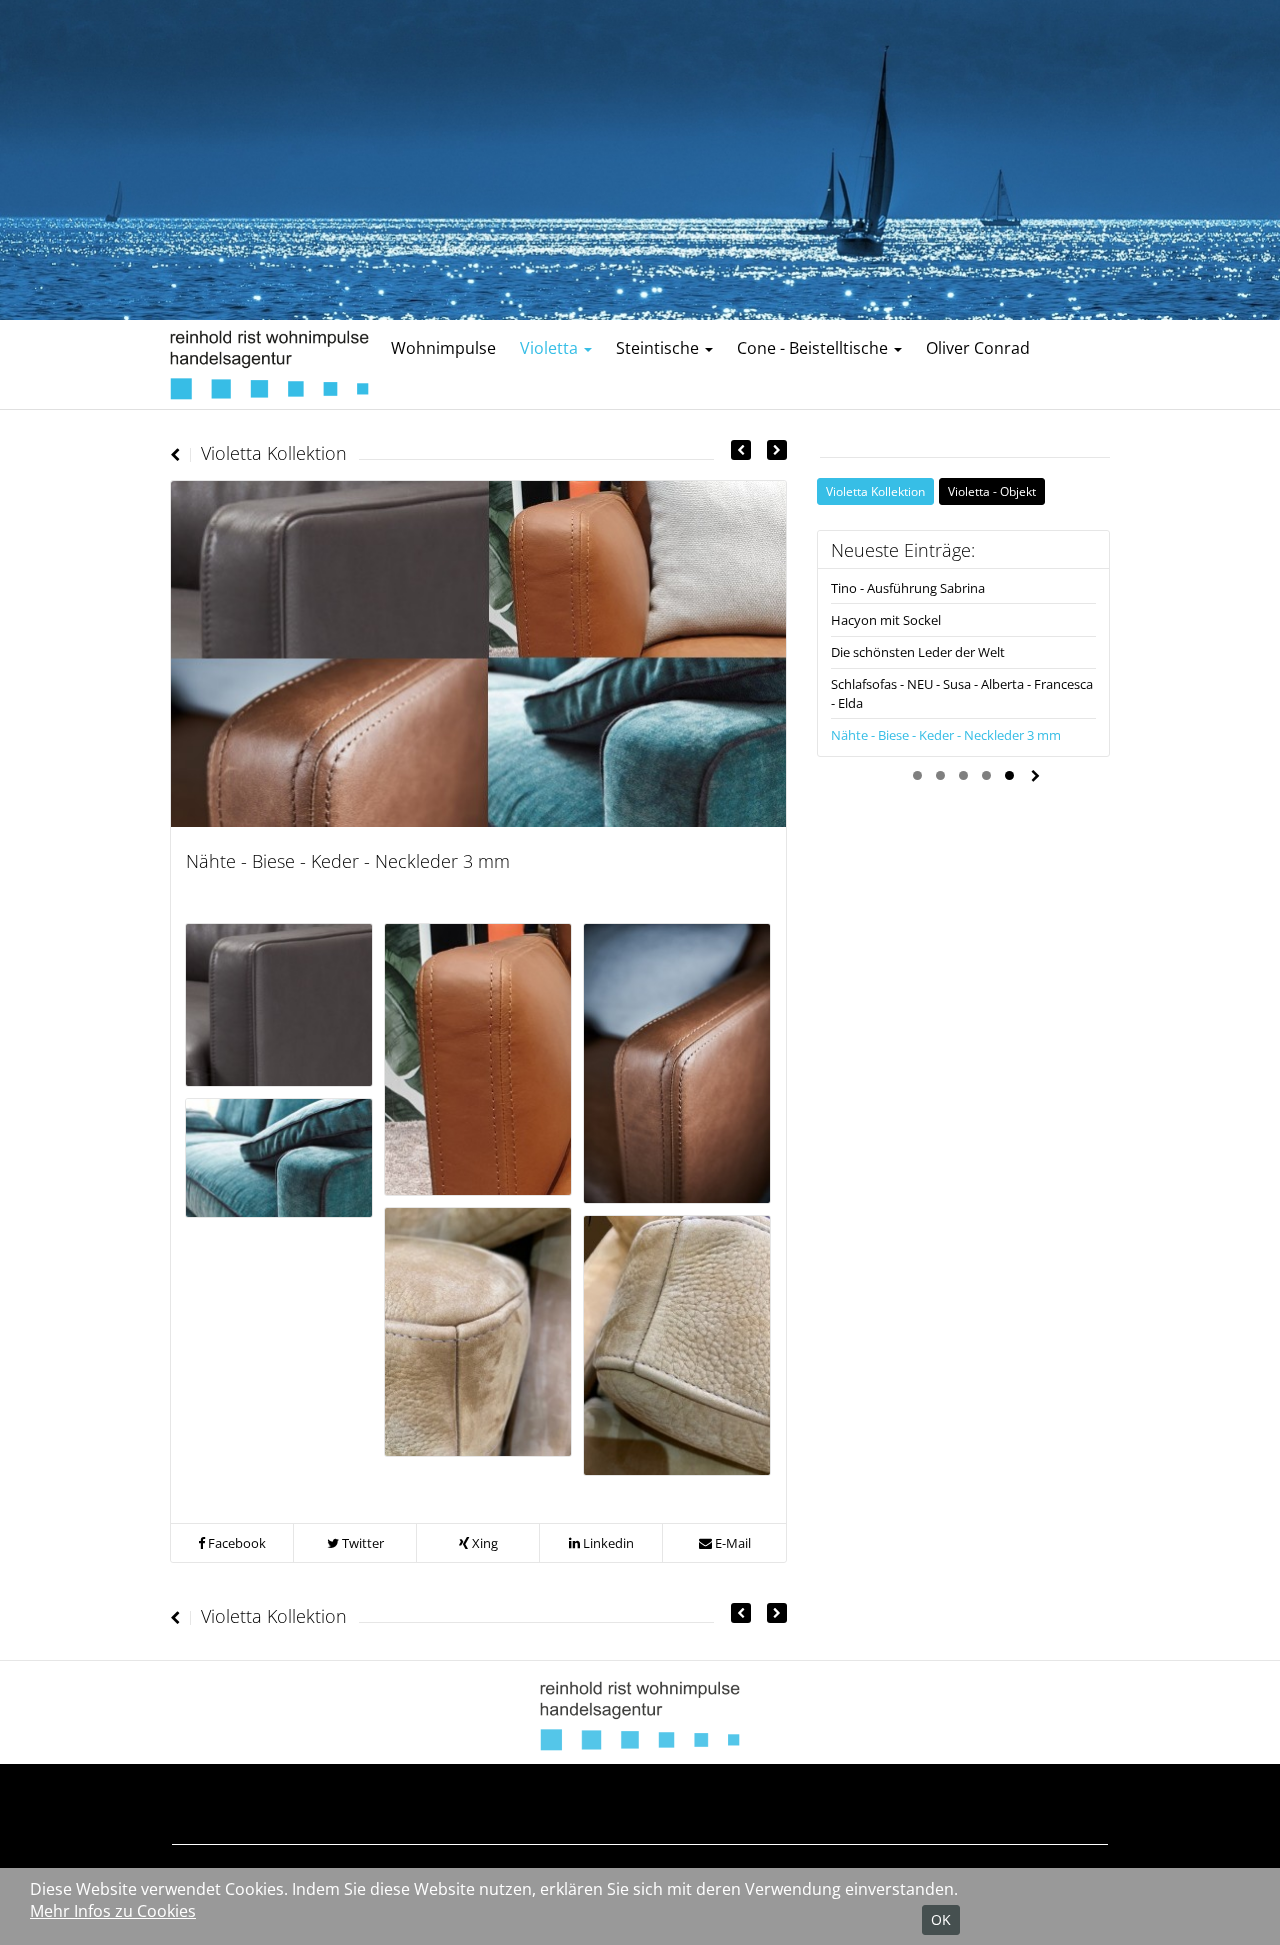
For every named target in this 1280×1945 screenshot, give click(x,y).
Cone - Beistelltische (814, 348)
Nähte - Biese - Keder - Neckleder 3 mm (946, 735)
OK (941, 1919)
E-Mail (731, 1543)
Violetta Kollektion (875, 491)
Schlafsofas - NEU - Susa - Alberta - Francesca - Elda (962, 693)
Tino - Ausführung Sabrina (908, 588)
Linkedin (607, 1543)
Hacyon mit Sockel (886, 620)
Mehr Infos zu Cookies (113, 1911)
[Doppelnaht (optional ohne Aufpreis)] (478, 1058)
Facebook (235, 1543)
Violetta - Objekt (992, 491)
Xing (483, 1543)
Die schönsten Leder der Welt (918, 652)
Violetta (551, 348)
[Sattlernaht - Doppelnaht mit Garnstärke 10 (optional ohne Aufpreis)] (677, 1062)
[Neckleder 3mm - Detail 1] (478, 1331)
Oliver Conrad (978, 348)
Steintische (659, 348)
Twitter (361, 1543)
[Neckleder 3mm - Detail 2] (677, 1344)
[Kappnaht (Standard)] (279, 1003)
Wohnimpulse (443, 348)
